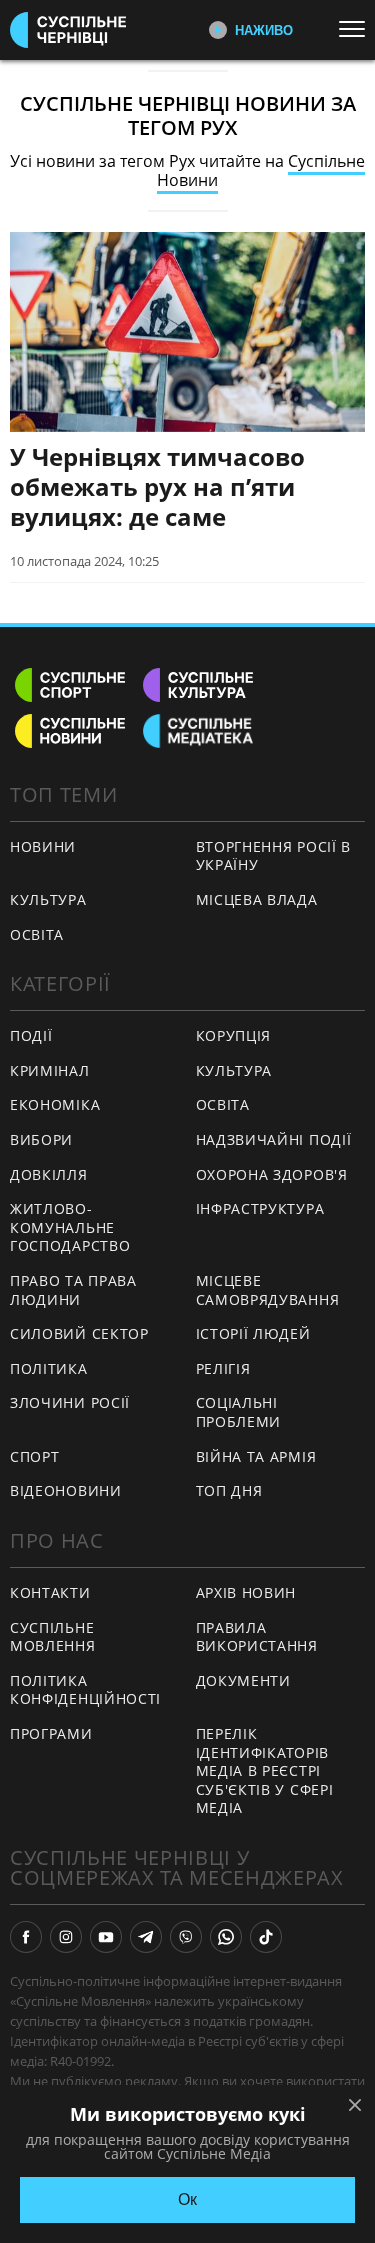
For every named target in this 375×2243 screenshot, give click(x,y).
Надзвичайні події (274, 1139)
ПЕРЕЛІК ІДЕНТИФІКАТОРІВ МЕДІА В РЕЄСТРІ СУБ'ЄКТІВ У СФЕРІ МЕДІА (265, 1770)
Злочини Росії (70, 1402)
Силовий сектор (79, 1333)
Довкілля (49, 1174)
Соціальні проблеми (239, 1412)
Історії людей (253, 1333)
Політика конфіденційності (85, 1690)
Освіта (223, 1104)
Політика (49, 1368)
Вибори (41, 1139)
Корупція (234, 1035)
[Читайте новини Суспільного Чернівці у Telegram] (146, 1937)
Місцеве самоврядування (268, 1290)
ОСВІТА (37, 934)
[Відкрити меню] (357, 29)
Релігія (223, 1368)
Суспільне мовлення (53, 1637)
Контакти (50, 1592)
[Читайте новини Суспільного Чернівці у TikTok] (266, 1937)
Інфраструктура (260, 1208)
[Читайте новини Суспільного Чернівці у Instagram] (66, 1937)
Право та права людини (73, 1290)
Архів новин (246, 1592)
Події (31, 1035)
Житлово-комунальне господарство (70, 1227)
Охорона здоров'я (272, 1174)
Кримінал (50, 1070)
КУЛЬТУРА (48, 899)
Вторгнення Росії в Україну (274, 856)
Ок (187, 2199)
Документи (243, 1680)
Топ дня (229, 1490)
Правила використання (257, 1637)
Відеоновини (66, 1490)
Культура (234, 1070)
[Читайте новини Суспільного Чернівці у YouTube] (106, 1937)
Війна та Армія (256, 1456)
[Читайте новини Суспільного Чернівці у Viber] (186, 1937)
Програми (51, 1733)
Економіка (55, 1104)
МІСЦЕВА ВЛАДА (257, 899)
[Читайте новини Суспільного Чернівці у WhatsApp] (226, 1937)
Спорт (35, 1456)
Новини (43, 846)
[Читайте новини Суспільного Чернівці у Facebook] (26, 1937)
